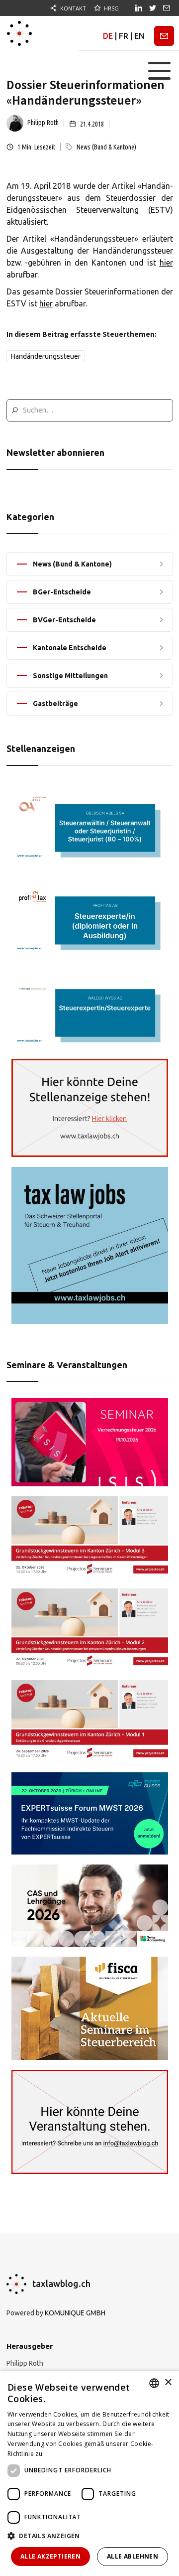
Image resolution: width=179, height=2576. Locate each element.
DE (108, 36)
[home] (19, 33)
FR (124, 36)
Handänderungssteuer (46, 356)
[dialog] (89, 2473)
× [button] (168, 2382)
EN (139, 36)
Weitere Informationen (79, 2454)
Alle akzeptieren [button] (50, 2556)
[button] (159, 71)
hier (166, 263)
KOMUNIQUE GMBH (75, 2313)
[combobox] (154, 2383)
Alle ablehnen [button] (133, 2556)
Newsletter (164, 36)
